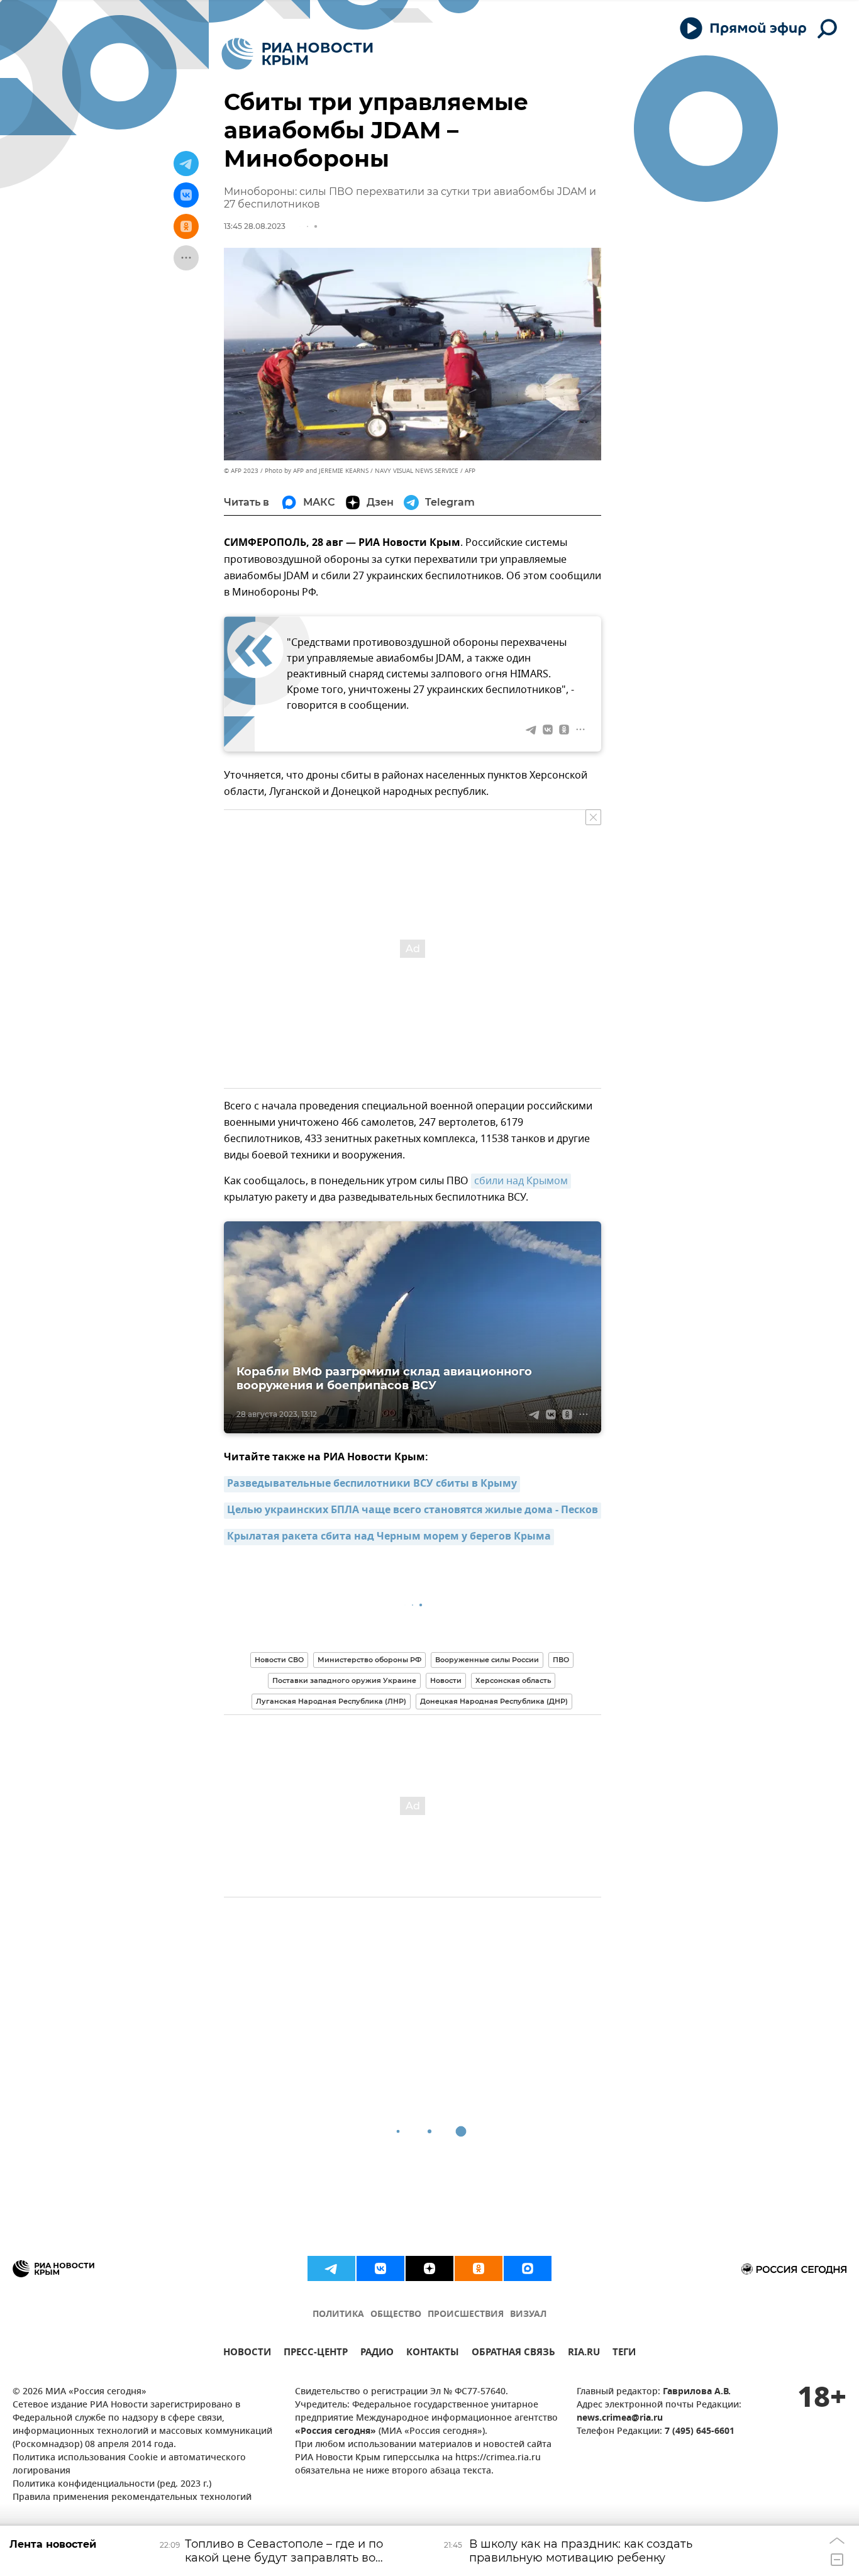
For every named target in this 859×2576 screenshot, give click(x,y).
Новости (446, 1680)
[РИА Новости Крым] (297, 54)
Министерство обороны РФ (369, 1660)
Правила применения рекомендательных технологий (132, 2498)
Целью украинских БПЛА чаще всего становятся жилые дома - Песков (413, 1511)
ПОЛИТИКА (338, 2315)
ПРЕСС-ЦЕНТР (316, 2354)
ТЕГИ (624, 2354)
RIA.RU (584, 2354)
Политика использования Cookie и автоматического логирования (129, 2465)
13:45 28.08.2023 (255, 226)
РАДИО (377, 2354)
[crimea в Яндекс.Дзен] (429, 2268)
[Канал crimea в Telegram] (331, 2268)
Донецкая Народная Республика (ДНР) (494, 1701)
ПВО (561, 1660)
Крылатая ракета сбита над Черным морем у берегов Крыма (389, 1537)
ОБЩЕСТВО (396, 2315)
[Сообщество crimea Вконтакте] (380, 2268)
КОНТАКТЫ (433, 2354)
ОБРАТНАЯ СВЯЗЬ (513, 2354)
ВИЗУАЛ (528, 2315)
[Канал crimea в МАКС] (528, 2268)
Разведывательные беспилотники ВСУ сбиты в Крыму (372, 1484)
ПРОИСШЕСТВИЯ (466, 2315)
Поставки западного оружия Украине (344, 1680)
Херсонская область (513, 1680)
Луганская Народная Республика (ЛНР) (331, 1701)
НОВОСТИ (247, 2354)
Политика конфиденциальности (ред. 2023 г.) (112, 2484)
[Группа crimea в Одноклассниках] (479, 2268)
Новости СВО (279, 1660)
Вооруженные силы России (487, 1660)
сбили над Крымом (521, 1181)
